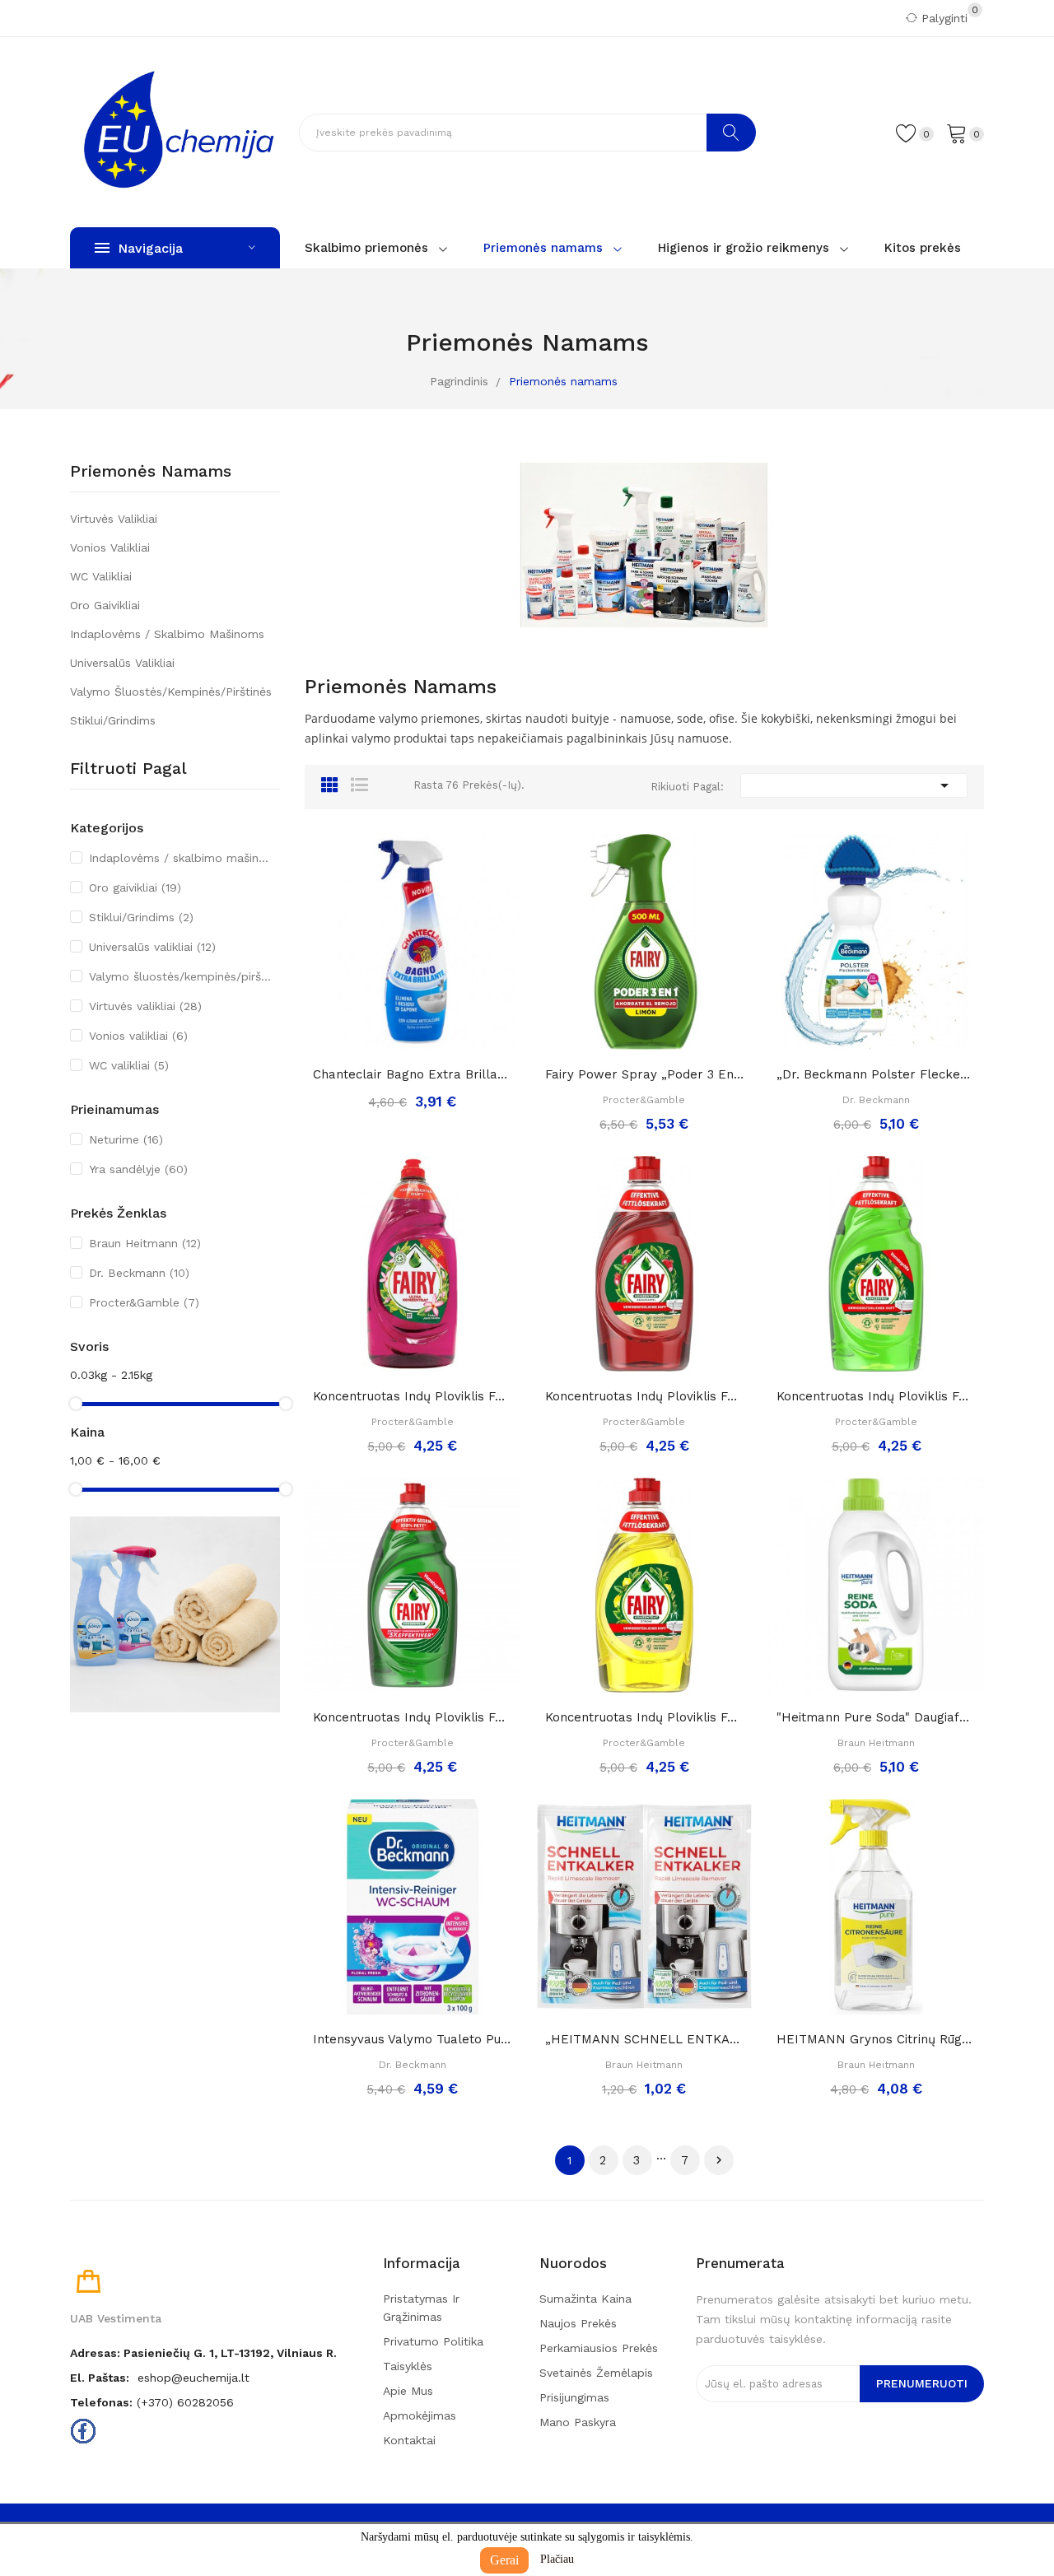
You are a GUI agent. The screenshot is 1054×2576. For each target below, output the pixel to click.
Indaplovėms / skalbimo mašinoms (167, 634)
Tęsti (719, 2160)
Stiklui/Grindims (113, 720)
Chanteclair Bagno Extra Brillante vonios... (413, 1074)
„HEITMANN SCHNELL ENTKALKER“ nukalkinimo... (645, 2039)
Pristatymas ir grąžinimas (421, 2308)
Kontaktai (409, 2440)
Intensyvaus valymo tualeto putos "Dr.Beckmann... (413, 2039)
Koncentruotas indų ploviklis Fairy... (413, 1717)
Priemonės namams (151, 472)
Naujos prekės (578, 2323)
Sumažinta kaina (585, 2299)
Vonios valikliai (110, 547)
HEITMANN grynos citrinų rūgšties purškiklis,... (876, 2039)
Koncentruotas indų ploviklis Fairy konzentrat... (413, 1396)
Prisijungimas (574, 2397)
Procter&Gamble (144, 1302)
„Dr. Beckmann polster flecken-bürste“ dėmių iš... (876, 1074)
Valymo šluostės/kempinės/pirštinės (171, 692)
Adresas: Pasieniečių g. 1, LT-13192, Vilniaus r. (203, 2353)
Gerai (504, 2560)
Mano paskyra (578, 2422)
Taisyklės (408, 2366)
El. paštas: (100, 2378)
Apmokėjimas (420, 2415)
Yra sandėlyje (138, 1169)
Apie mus (408, 2391)
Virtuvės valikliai (114, 519)
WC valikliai (101, 576)
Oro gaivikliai (105, 605)
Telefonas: (101, 2402)
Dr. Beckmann (139, 1273)
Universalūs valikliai (122, 663)
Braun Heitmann (145, 1243)
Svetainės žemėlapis (596, 2373)
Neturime (126, 1139)
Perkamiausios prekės (599, 2348)
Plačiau (557, 2559)
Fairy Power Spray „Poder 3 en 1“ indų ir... (645, 1074)
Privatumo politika (433, 2341)
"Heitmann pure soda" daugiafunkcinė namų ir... (876, 1717)
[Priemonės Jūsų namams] (175, 1614)
